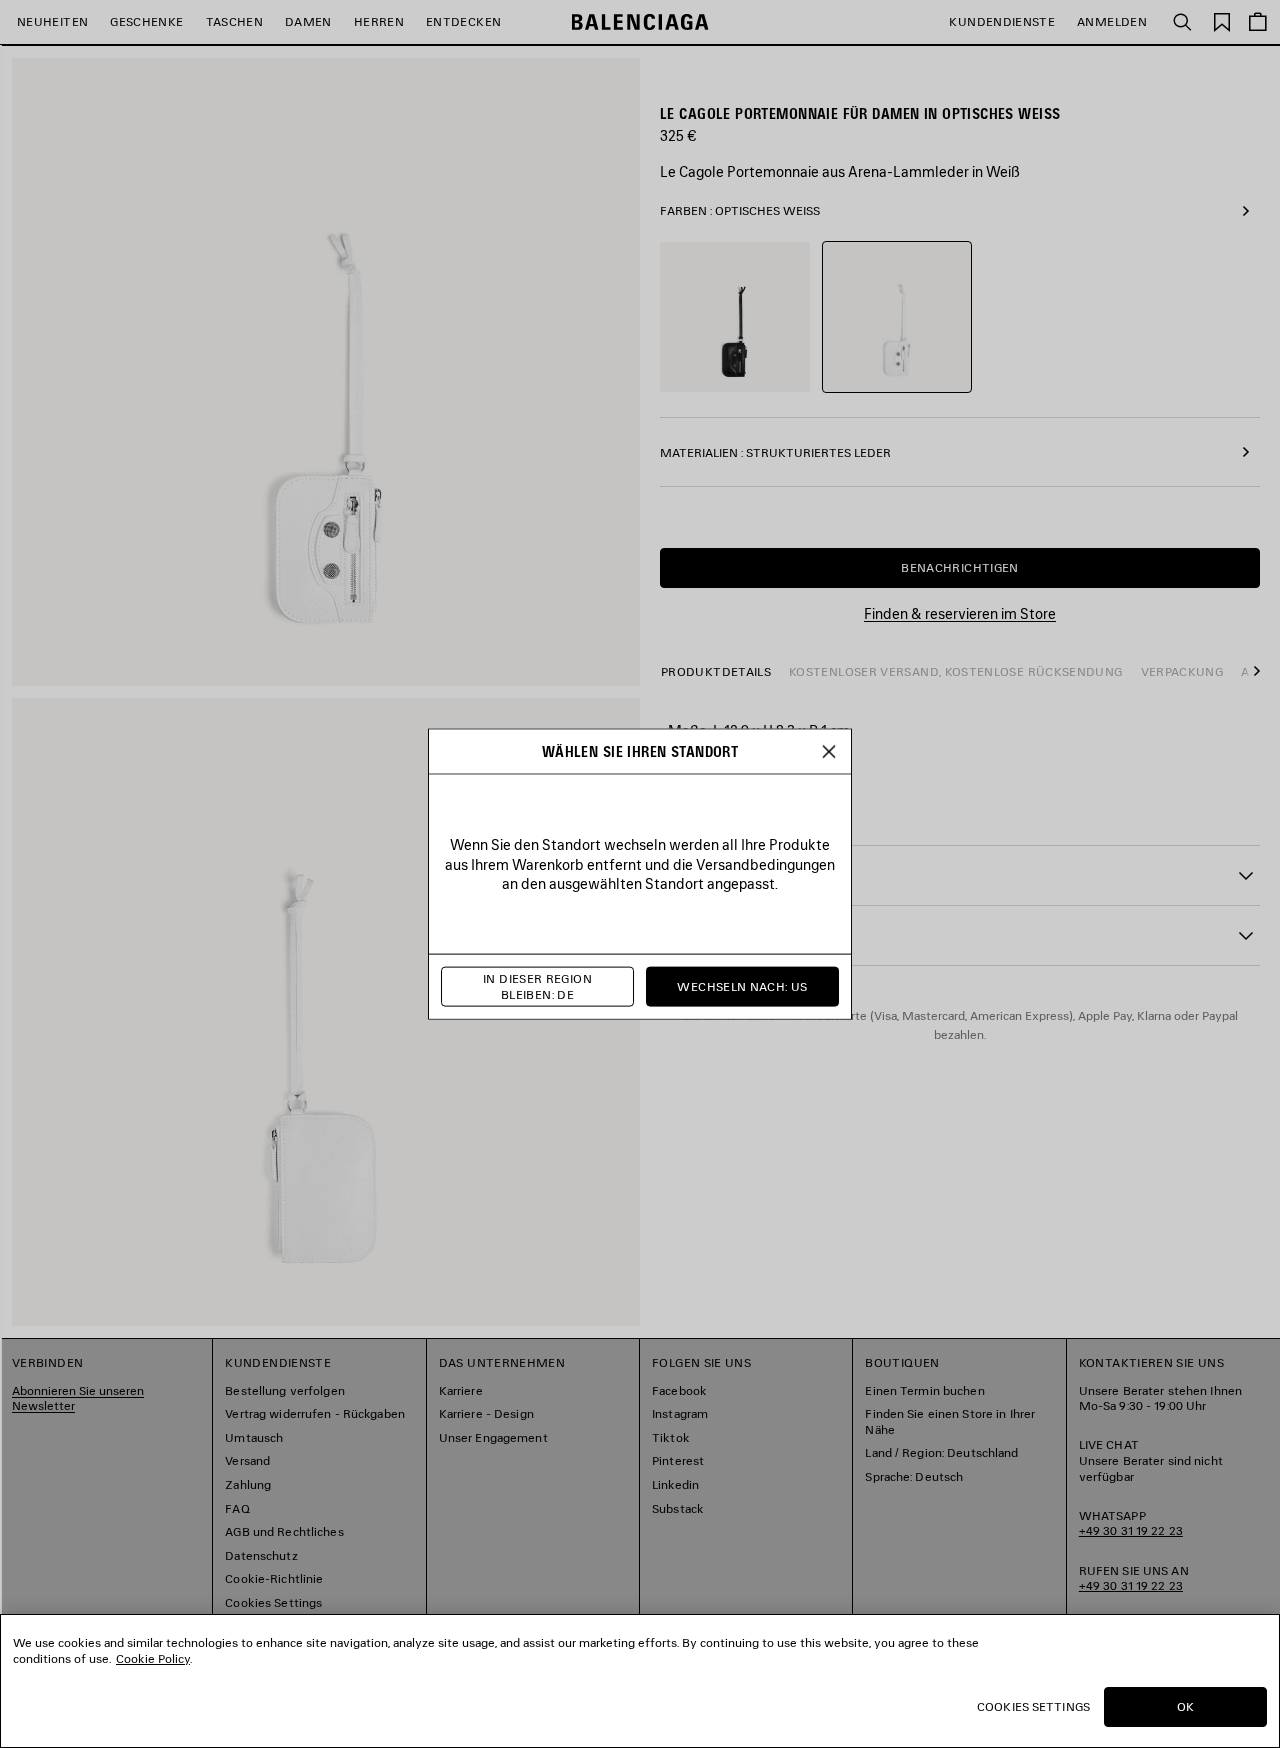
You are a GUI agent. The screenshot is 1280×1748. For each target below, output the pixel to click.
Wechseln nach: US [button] (742, 986)
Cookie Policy (153, 1658)
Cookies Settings (1033, 1706)
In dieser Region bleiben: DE (537, 986)
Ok (1185, 1706)
